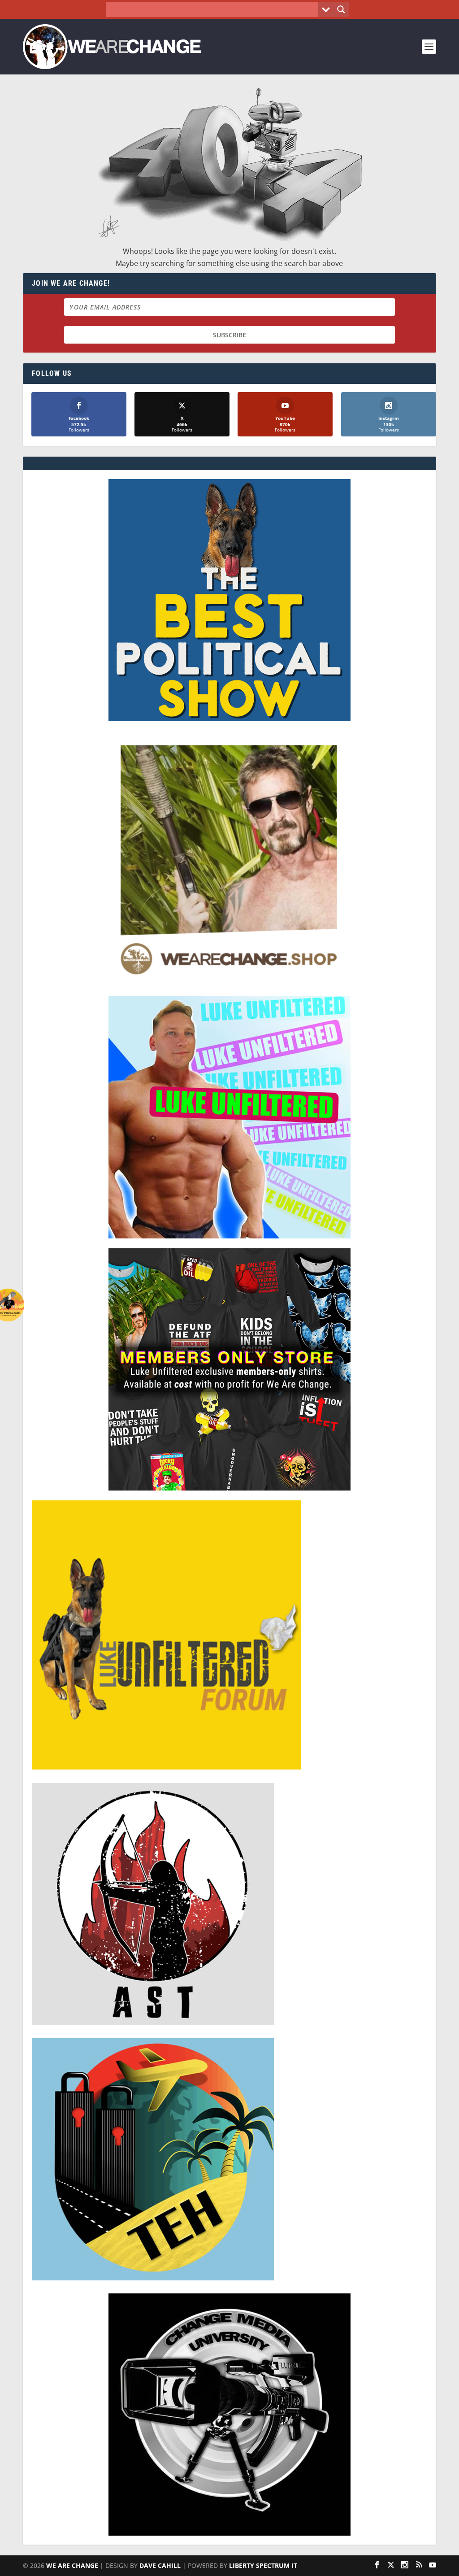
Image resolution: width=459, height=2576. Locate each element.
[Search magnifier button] (341, 9)
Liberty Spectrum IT (263, 2565)
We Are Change (72, 2565)
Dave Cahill (160, 2565)
